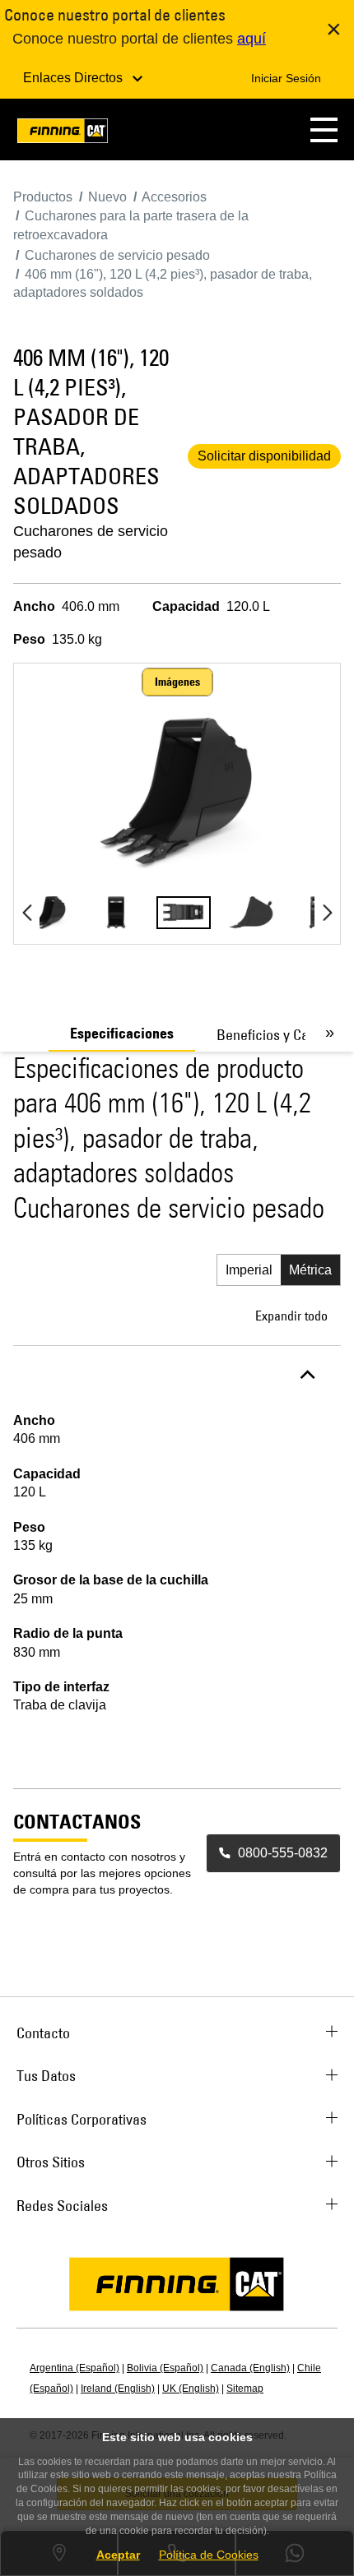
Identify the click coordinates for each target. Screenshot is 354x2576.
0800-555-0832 (283, 1853)
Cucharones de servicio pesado (91, 542)
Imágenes (177, 682)
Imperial (249, 1270)
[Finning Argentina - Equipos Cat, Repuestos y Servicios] (63, 134)
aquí (252, 39)
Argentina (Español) (75, 2368)
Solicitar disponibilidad (264, 456)
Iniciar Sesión (286, 78)
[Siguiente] (327, 913)
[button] (324, 129)
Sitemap (245, 2389)
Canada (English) (250, 2368)
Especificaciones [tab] (122, 1034)
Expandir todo (291, 1316)
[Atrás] (27, 913)
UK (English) (191, 2389)
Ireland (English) (118, 2389)
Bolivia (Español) (165, 2368)
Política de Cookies (209, 2555)
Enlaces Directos (75, 78)
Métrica (310, 1270)
